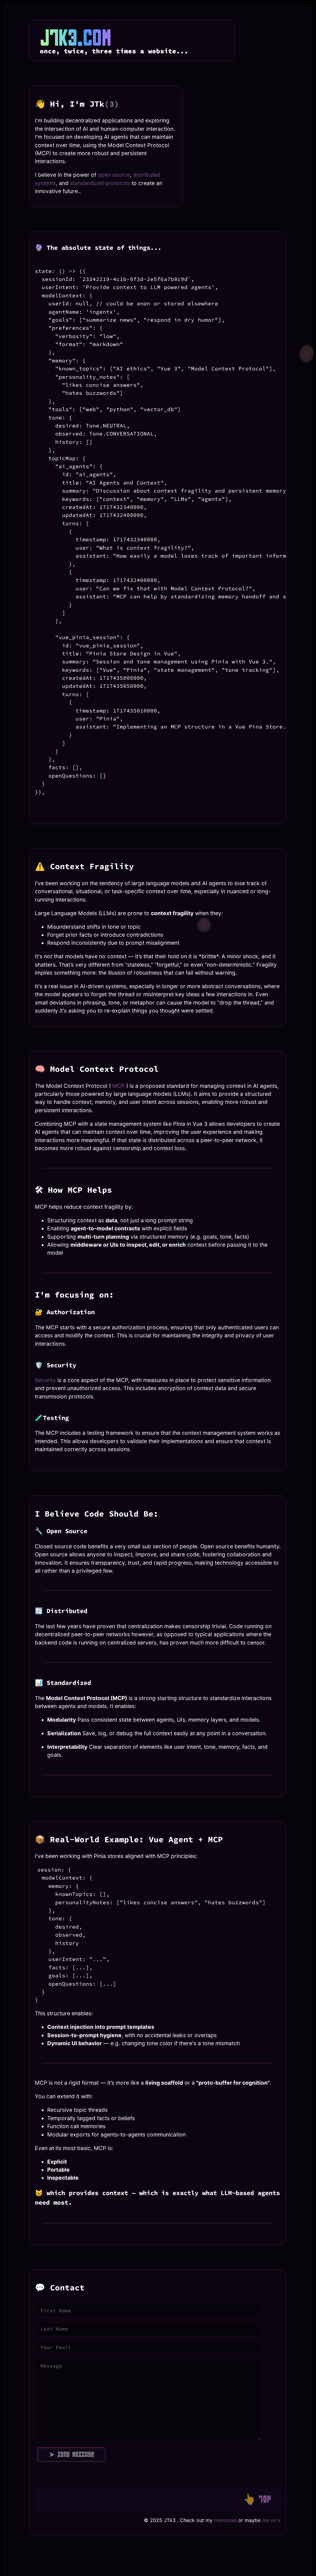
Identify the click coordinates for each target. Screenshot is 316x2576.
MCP (118, 1086)
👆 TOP (257, 2499)
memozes (225, 2520)
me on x (271, 2520)
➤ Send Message (71, 2454)
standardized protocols (100, 183)
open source (114, 175)
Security (46, 1380)
